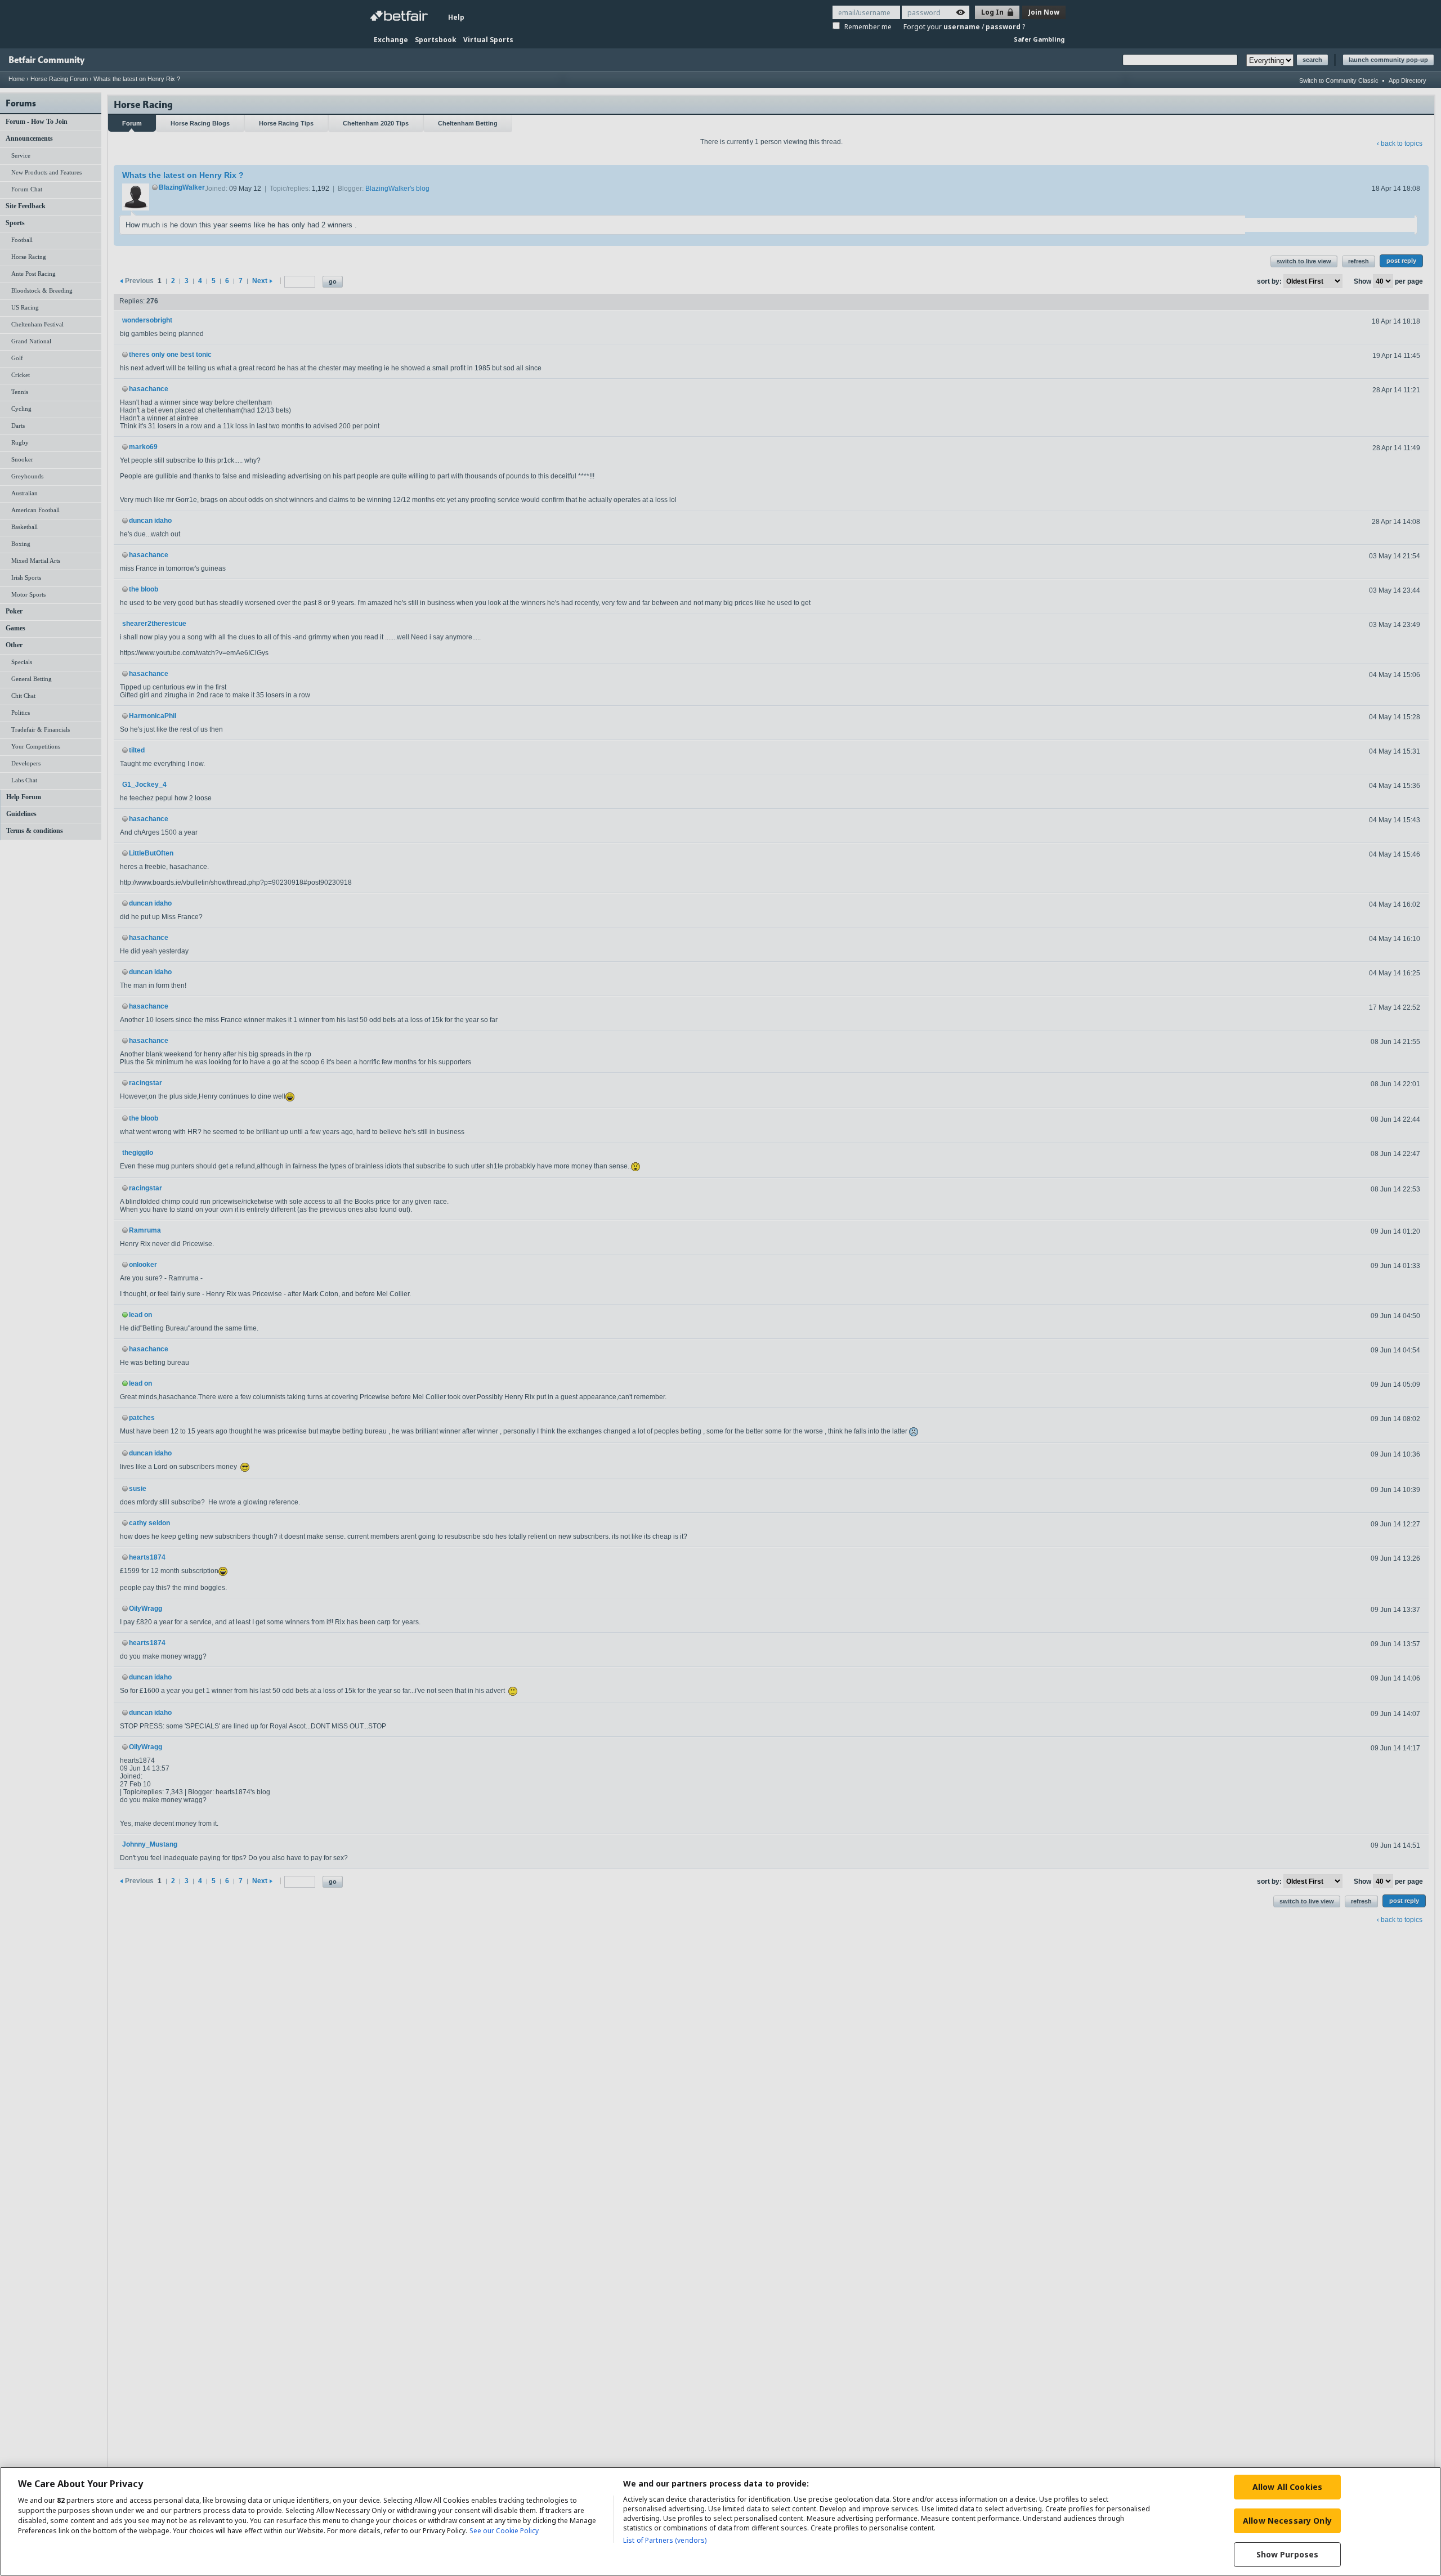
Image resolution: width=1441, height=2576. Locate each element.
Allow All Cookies (1287, 2487)
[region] (720, 2521)
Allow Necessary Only (1287, 2521)
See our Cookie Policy (504, 2531)
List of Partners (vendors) (665, 2540)
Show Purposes (1288, 2554)
